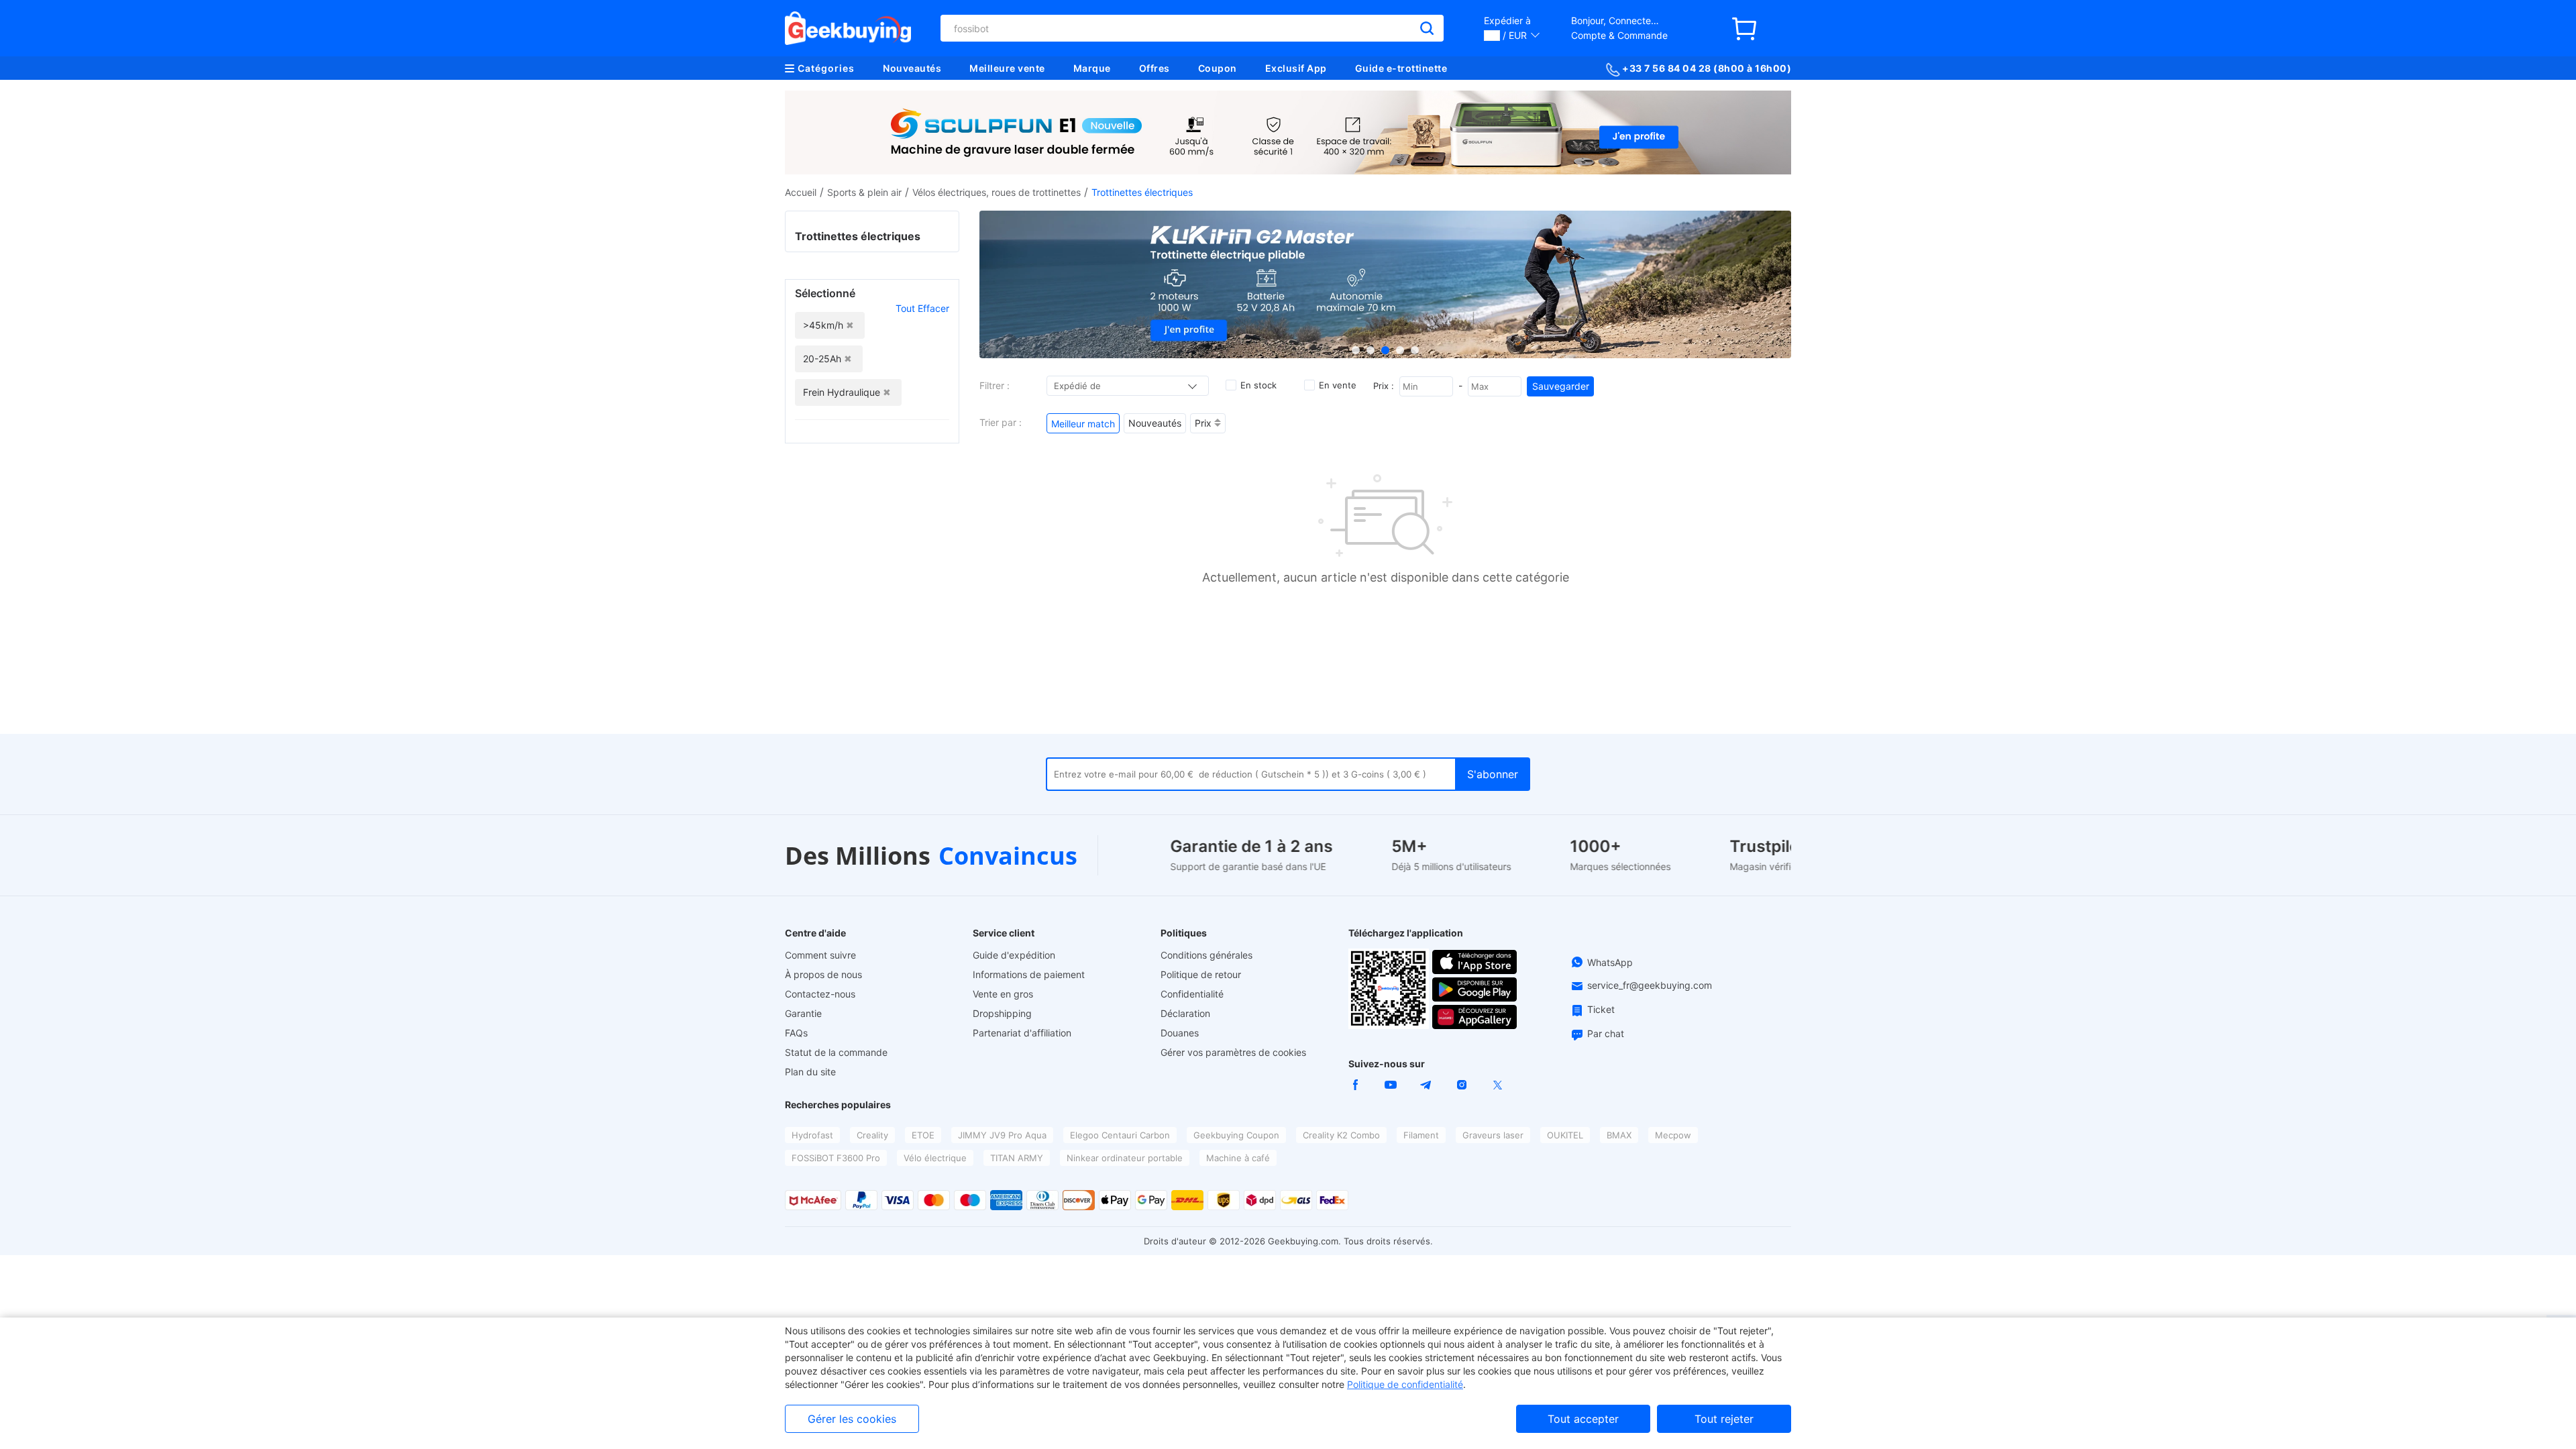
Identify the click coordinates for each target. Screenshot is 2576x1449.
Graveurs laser (1493, 1135)
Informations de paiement (1029, 974)
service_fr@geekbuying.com (1650, 985)
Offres (1155, 68)
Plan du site (810, 1072)
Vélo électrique (935, 1158)
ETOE (923, 1135)
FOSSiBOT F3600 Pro (836, 1158)
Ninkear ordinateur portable (1125, 1158)
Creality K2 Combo (1341, 1135)
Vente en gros (1003, 994)
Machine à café (1238, 1158)
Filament (1421, 1135)
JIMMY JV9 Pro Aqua (1002, 1135)
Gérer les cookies (852, 1419)
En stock (1258, 385)
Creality (872, 1135)
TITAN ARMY (1017, 1158)
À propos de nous (823, 974)
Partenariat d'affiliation (1022, 1033)
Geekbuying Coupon (1236, 1135)
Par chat (1606, 1033)
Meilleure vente (1007, 68)
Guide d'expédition (1014, 955)
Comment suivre (820, 955)
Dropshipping (1002, 1013)
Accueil (801, 192)
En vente (1338, 385)
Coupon (1218, 68)
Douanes (1180, 1033)
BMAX (1619, 1135)
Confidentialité (1192, 994)
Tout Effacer (922, 308)
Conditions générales (1206, 955)
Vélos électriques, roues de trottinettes (997, 192)
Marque (1092, 68)
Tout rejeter (1724, 1419)
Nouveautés (912, 68)
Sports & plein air (864, 192)
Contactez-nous (820, 994)
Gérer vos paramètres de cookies (1233, 1052)
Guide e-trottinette (1401, 68)
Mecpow (1673, 1135)
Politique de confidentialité (1405, 1384)
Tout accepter (1583, 1419)
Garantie (803, 1013)
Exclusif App (1296, 68)
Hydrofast (812, 1135)
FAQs (796, 1033)
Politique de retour (1201, 974)
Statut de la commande (836, 1052)
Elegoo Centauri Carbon (1120, 1135)
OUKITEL (1565, 1135)
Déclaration (1185, 1013)
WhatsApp (1610, 962)
